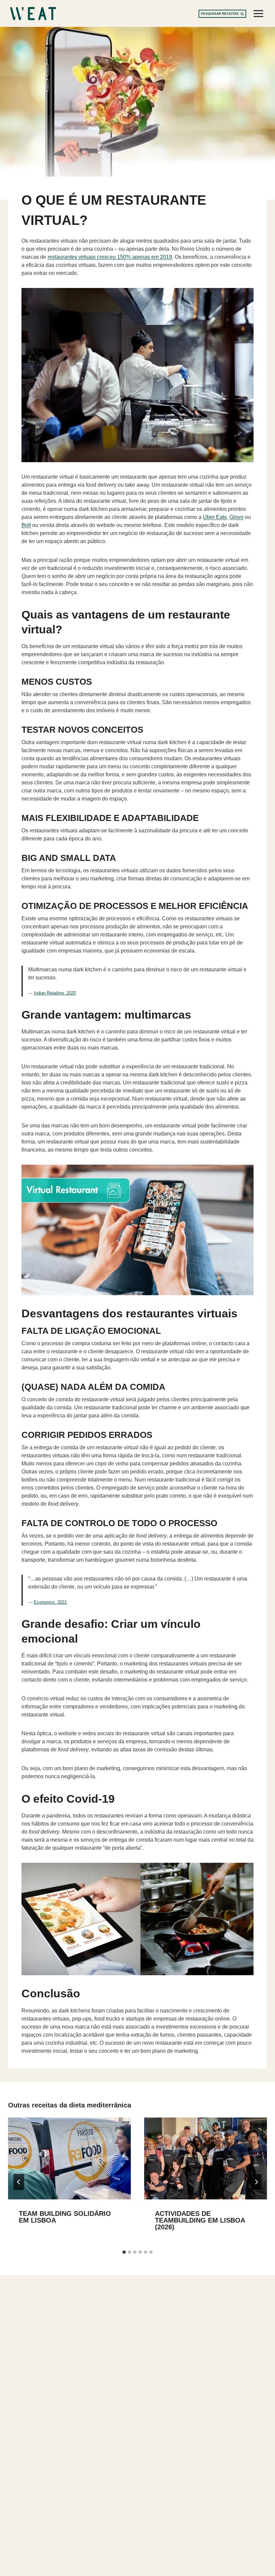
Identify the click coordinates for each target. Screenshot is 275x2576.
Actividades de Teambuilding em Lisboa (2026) (200, 2220)
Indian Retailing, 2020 (55, 993)
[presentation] (69, 2158)
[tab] (124, 2252)
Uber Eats (215, 517)
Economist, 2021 (50, 1602)
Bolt (26, 525)
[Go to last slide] (19, 2182)
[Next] (256, 2182)
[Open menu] (258, 13)
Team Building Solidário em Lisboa (65, 2217)
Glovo (236, 517)
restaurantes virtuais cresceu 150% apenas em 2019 (110, 257)
